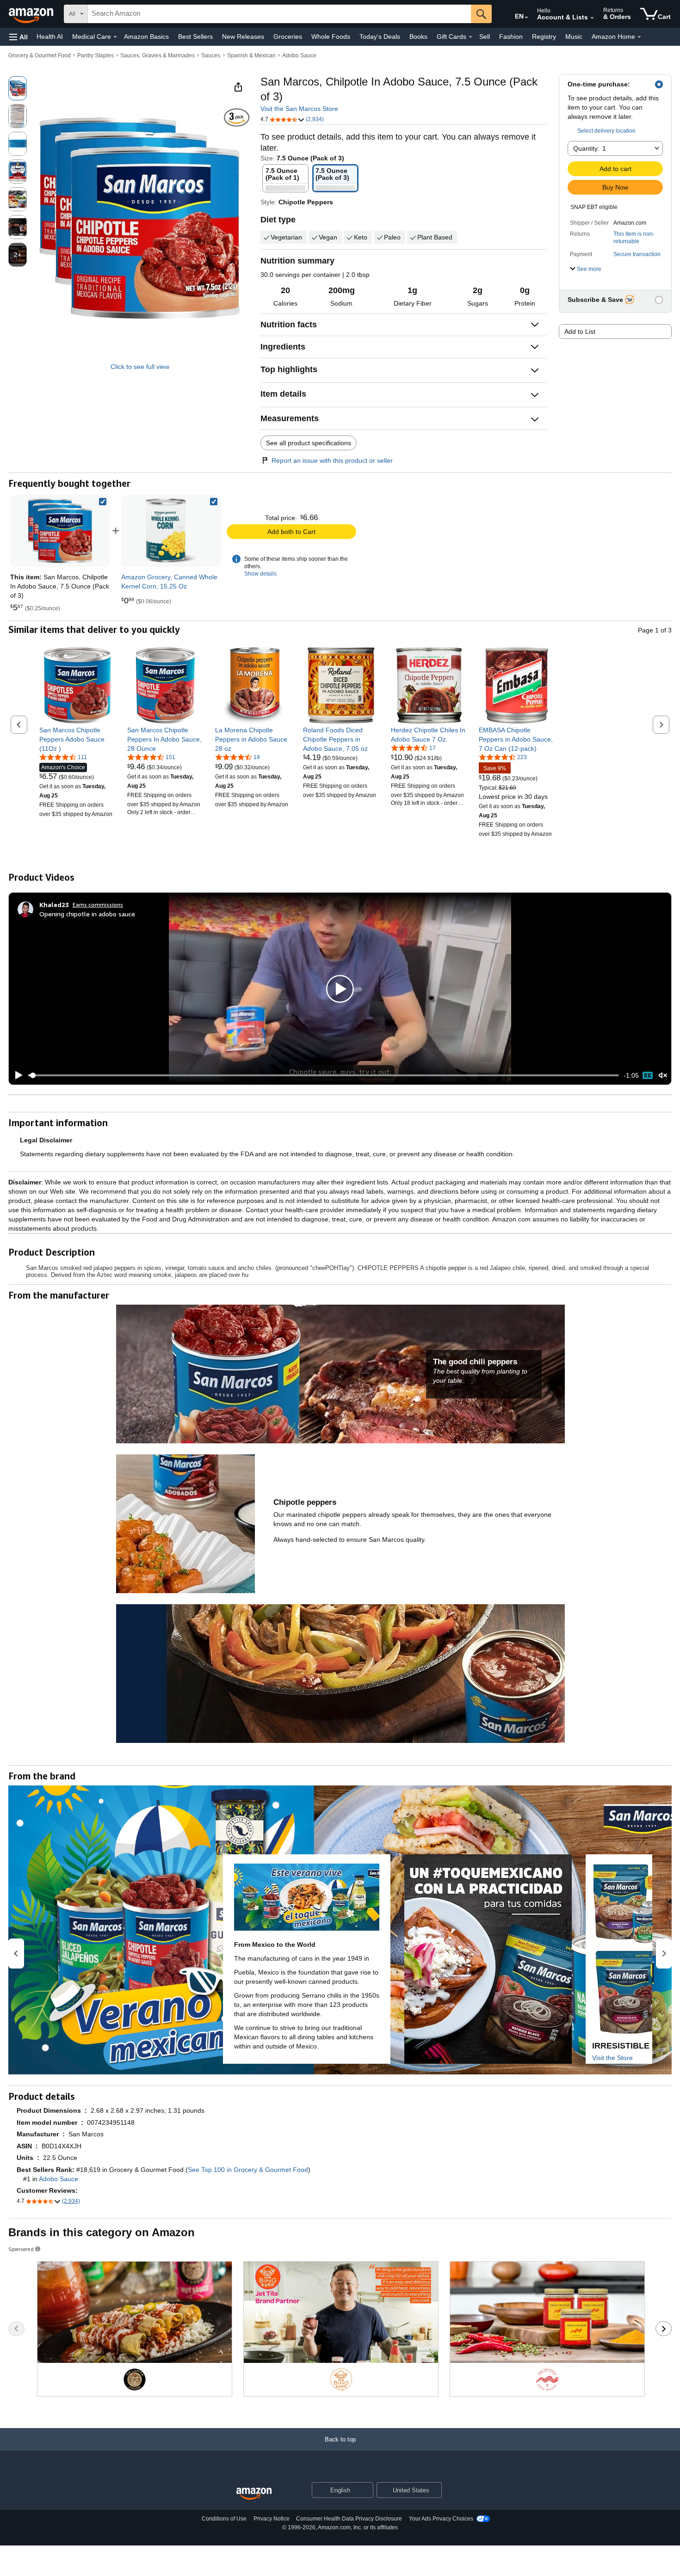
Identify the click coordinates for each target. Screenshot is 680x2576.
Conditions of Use (224, 2519)
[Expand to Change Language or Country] (526, 18)
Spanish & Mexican (251, 55)
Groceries (288, 37)
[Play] (16, 1075)
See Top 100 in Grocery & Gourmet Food (248, 2170)
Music (574, 37)
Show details (260, 574)
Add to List (580, 331)
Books (418, 37)
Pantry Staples (96, 55)
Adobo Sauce (299, 55)
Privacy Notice (272, 2519)
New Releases (243, 37)
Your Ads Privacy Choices (441, 2519)
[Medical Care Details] (115, 37)
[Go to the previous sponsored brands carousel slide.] (16, 2329)
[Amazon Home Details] (639, 37)
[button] (19, 37)
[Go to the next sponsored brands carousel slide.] (664, 2329)
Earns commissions (98, 905)
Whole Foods (331, 37)
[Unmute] (663, 1076)
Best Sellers (195, 37)
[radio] (18, 88)
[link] (171, 531)
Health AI (50, 37)
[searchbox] (279, 14)
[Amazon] (32, 14)
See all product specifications (309, 443)
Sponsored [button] (21, 2249)
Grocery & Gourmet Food (40, 55)
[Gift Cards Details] (470, 37)
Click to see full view (140, 367)
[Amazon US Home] (254, 2494)
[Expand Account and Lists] (592, 18)
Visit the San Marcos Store (299, 109)
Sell (485, 37)
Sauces (211, 55)
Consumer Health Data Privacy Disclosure (349, 2519)
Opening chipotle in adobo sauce (87, 914)
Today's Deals (380, 37)
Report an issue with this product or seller (332, 460)
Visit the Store (612, 2058)
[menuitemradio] (648, 1075)
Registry (544, 37)
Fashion (511, 37)
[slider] (324, 1075)
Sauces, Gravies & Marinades (158, 55)
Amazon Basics (146, 37)
